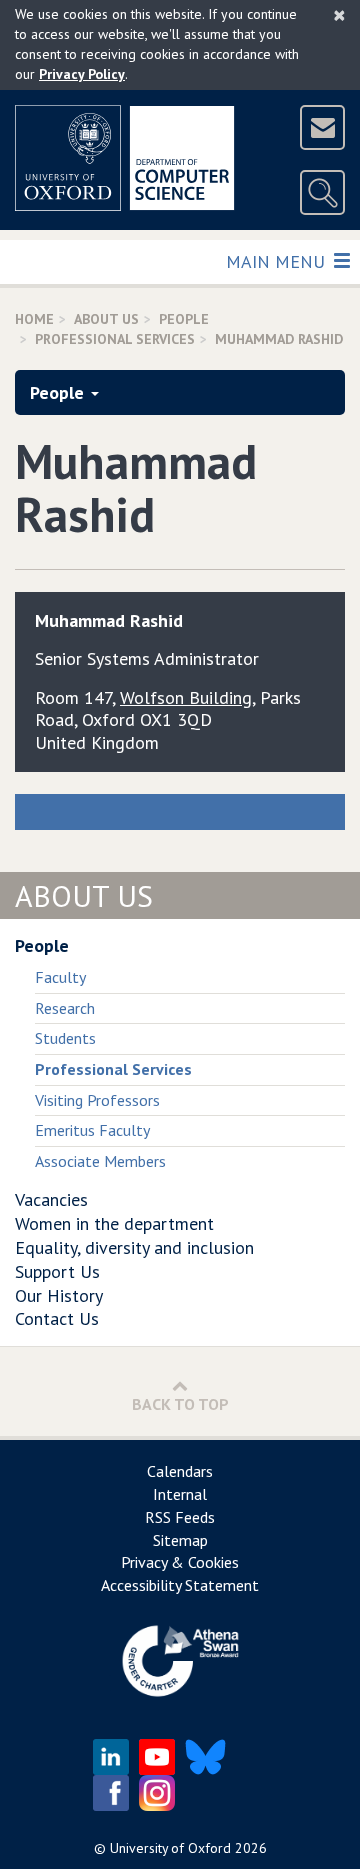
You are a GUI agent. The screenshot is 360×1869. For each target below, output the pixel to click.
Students (65, 1038)
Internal (180, 1494)
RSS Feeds (180, 1517)
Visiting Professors (97, 1100)
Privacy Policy (82, 74)
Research (65, 1008)
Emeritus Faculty (92, 1130)
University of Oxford (170, 1848)
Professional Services (115, 339)
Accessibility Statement (180, 1585)
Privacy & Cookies (180, 1562)
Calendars (180, 1471)
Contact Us (57, 1318)
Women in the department (114, 1223)
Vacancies (51, 1199)
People (184, 319)
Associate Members (100, 1161)
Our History (59, 1295)
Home (34, 319)
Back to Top (180, 1404)
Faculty (60, 977)
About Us (106, 319)
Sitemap (180, 1540)
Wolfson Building (186, 697)
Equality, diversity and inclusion (134, 1247)
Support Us (57, 1271)
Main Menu (277, 261)
